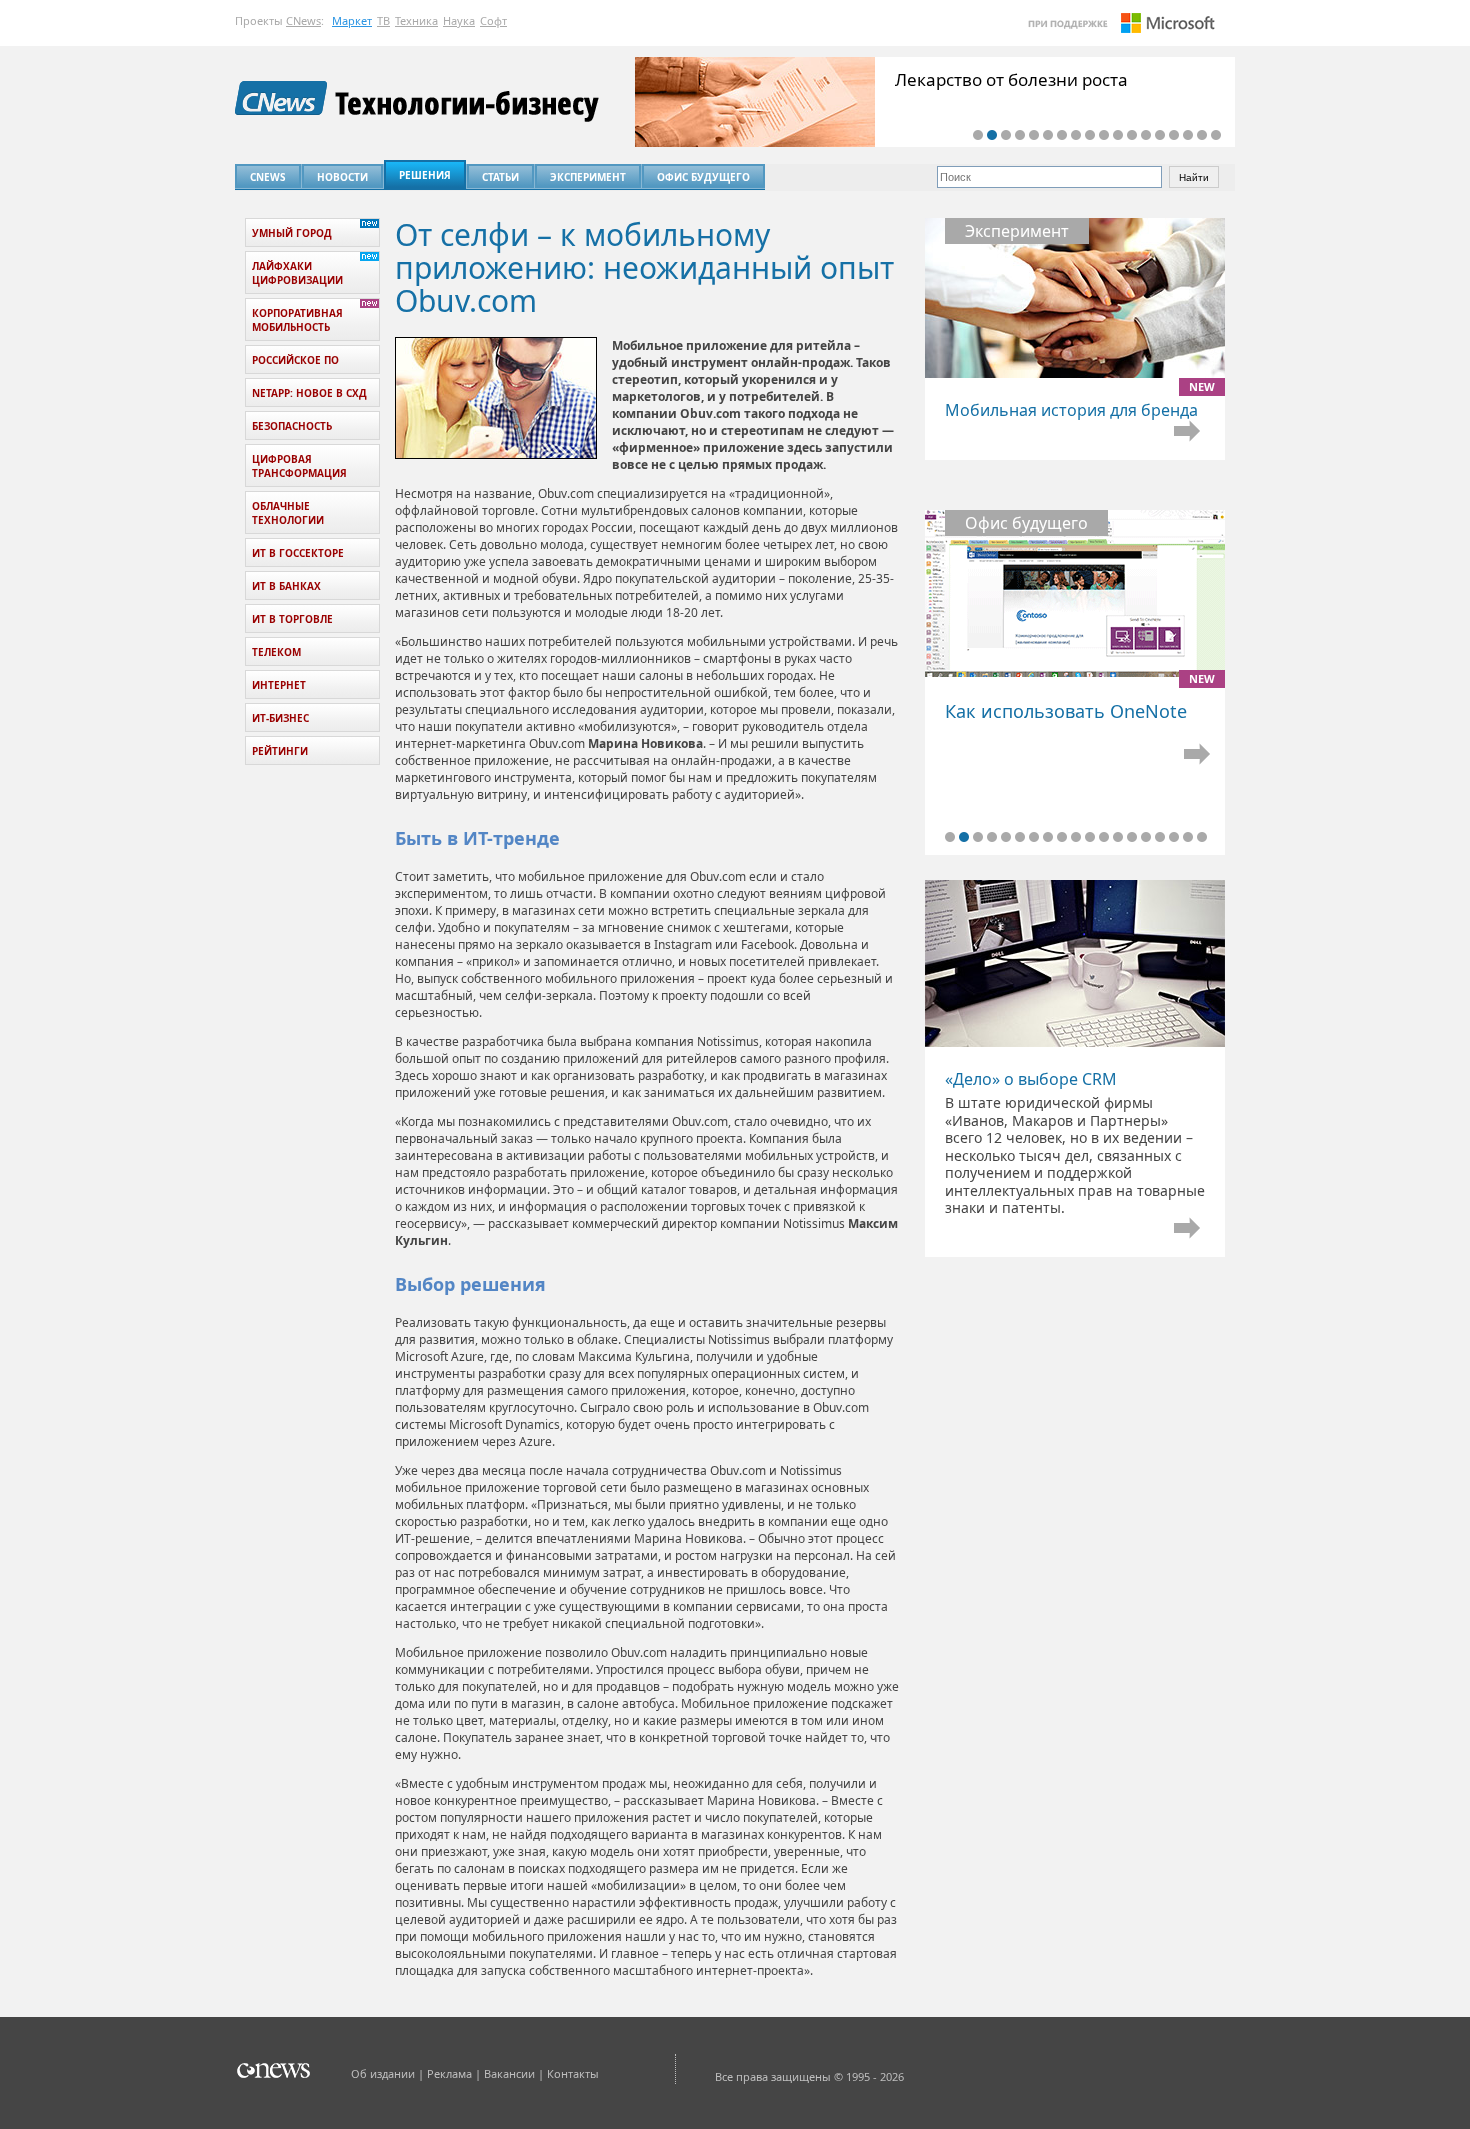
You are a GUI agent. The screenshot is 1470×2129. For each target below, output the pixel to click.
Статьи (500, 177)
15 (1174, 135)
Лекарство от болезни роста (1011, 79)
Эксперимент (588, 177)
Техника (416, 20)
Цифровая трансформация (299, 466)
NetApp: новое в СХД (309, 393)
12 (1132, 135)
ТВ (383, 20)
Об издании (383, 2073)
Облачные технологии (288, 513)
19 (1202, 837)
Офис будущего (703, 177)
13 (1146, 135)
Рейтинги (280, 751)
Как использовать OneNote (1075, 699)
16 (1188, 135)
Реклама (449, 2073)
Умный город (292, 233)
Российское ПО (295, 360)
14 (1160, 135)
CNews (303, 20)
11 (1118, 135)
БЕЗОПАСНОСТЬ (292, 426)
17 (1202, 135)
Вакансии (509, 2073)
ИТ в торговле (292, 619)
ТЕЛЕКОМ (276, 652)
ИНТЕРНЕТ (279, 685)
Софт (493, 20)
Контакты (573, 2073)
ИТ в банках (286, 586)
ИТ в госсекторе (298, 553)
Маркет (352, 20)
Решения (425, 175)
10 (1104, 135)
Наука (459, 20)
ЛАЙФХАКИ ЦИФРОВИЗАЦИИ (297, 273)
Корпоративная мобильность (297, 320)
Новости (342, 177)
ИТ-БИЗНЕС (280, 718)
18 (1216, 135)
